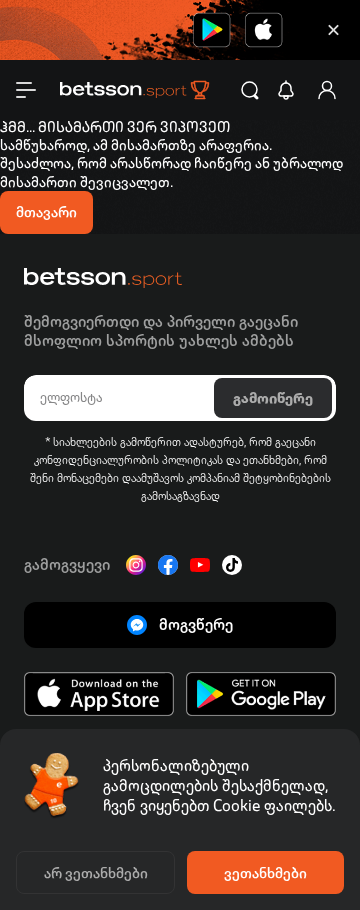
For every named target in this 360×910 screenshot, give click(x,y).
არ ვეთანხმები (96, 873)
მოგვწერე (196, 624)
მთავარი (46, 212)
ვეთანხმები (265, 873)
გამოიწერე (273, 398)
